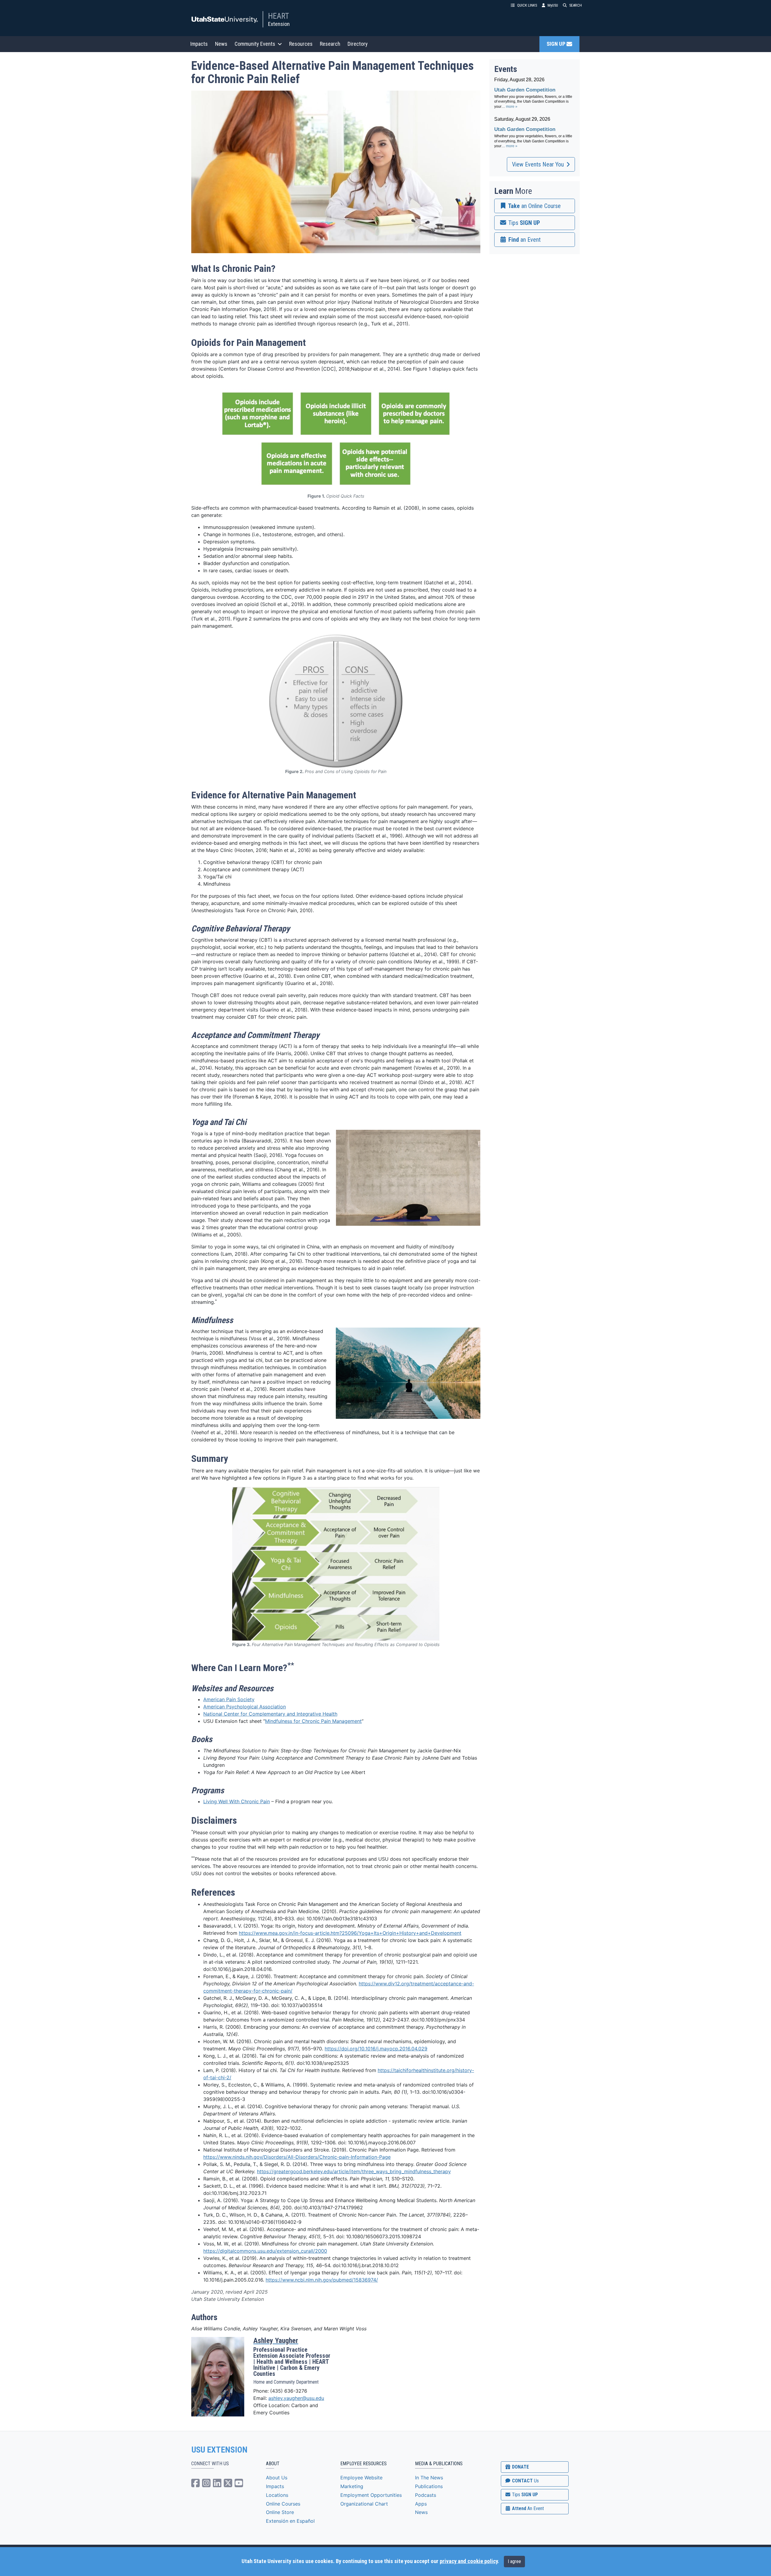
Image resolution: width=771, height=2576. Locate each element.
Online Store (280, 2512)
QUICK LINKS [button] (527, 5)
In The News (429, 2478)
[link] (535, 206)
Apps (421, 2504)
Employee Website (361, 2478)
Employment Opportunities (371, 2495)
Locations (277, 2495)
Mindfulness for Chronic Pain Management (313, 1721)
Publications (429, 2486)
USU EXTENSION (220, 2450)
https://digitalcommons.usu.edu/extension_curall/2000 (265, 2251)
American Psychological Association (245, 1707)
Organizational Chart (364, 2504)
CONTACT (525, 2481)
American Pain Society (229, 1699)
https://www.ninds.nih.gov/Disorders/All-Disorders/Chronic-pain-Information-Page (297, 2157)
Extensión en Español (290, 2521)
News (221, 44)
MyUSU (553, 5)
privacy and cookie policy (469, 2561)
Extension (279, 24)
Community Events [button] (255, 44)
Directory (358, 44)
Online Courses (283, 2504)
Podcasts (426, 2495)
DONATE (520, 2467)
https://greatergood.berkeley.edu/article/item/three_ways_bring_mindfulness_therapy (354, 2171)
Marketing (352, 2486)
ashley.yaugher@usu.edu (296, 2398)
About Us (277, 2478)
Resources (301, 44)
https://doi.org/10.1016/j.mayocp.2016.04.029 (376, 2049)
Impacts (199, 44)
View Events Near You (538, 164)
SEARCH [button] (576, 5)
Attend (527, 2508)
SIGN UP (557, 44)
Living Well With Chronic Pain (237, 1801)
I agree (514, 2561)
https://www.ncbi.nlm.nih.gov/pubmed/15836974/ (322, 2280)
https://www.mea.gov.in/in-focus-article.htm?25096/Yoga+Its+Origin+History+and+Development (350, 1933)
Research (330, 44)
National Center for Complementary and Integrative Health (270, 1714)
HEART (279, 16)
